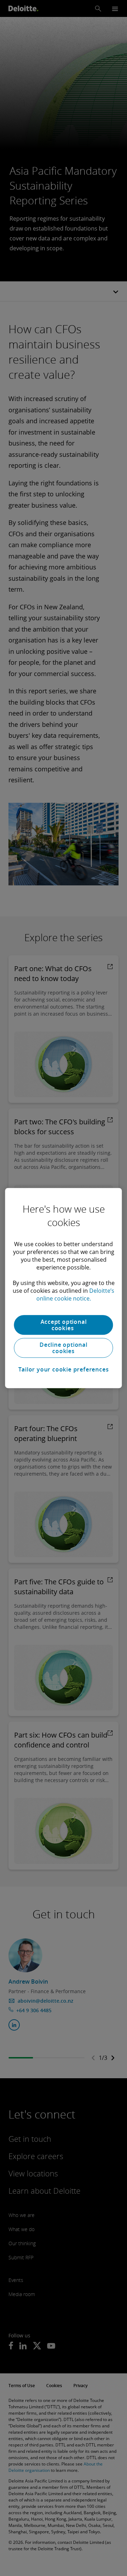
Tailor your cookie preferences (64, 1369)
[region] (63, 1288)
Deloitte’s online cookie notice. (75, 1295)
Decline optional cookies (64, 1348)
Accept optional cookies (64, 1325)
